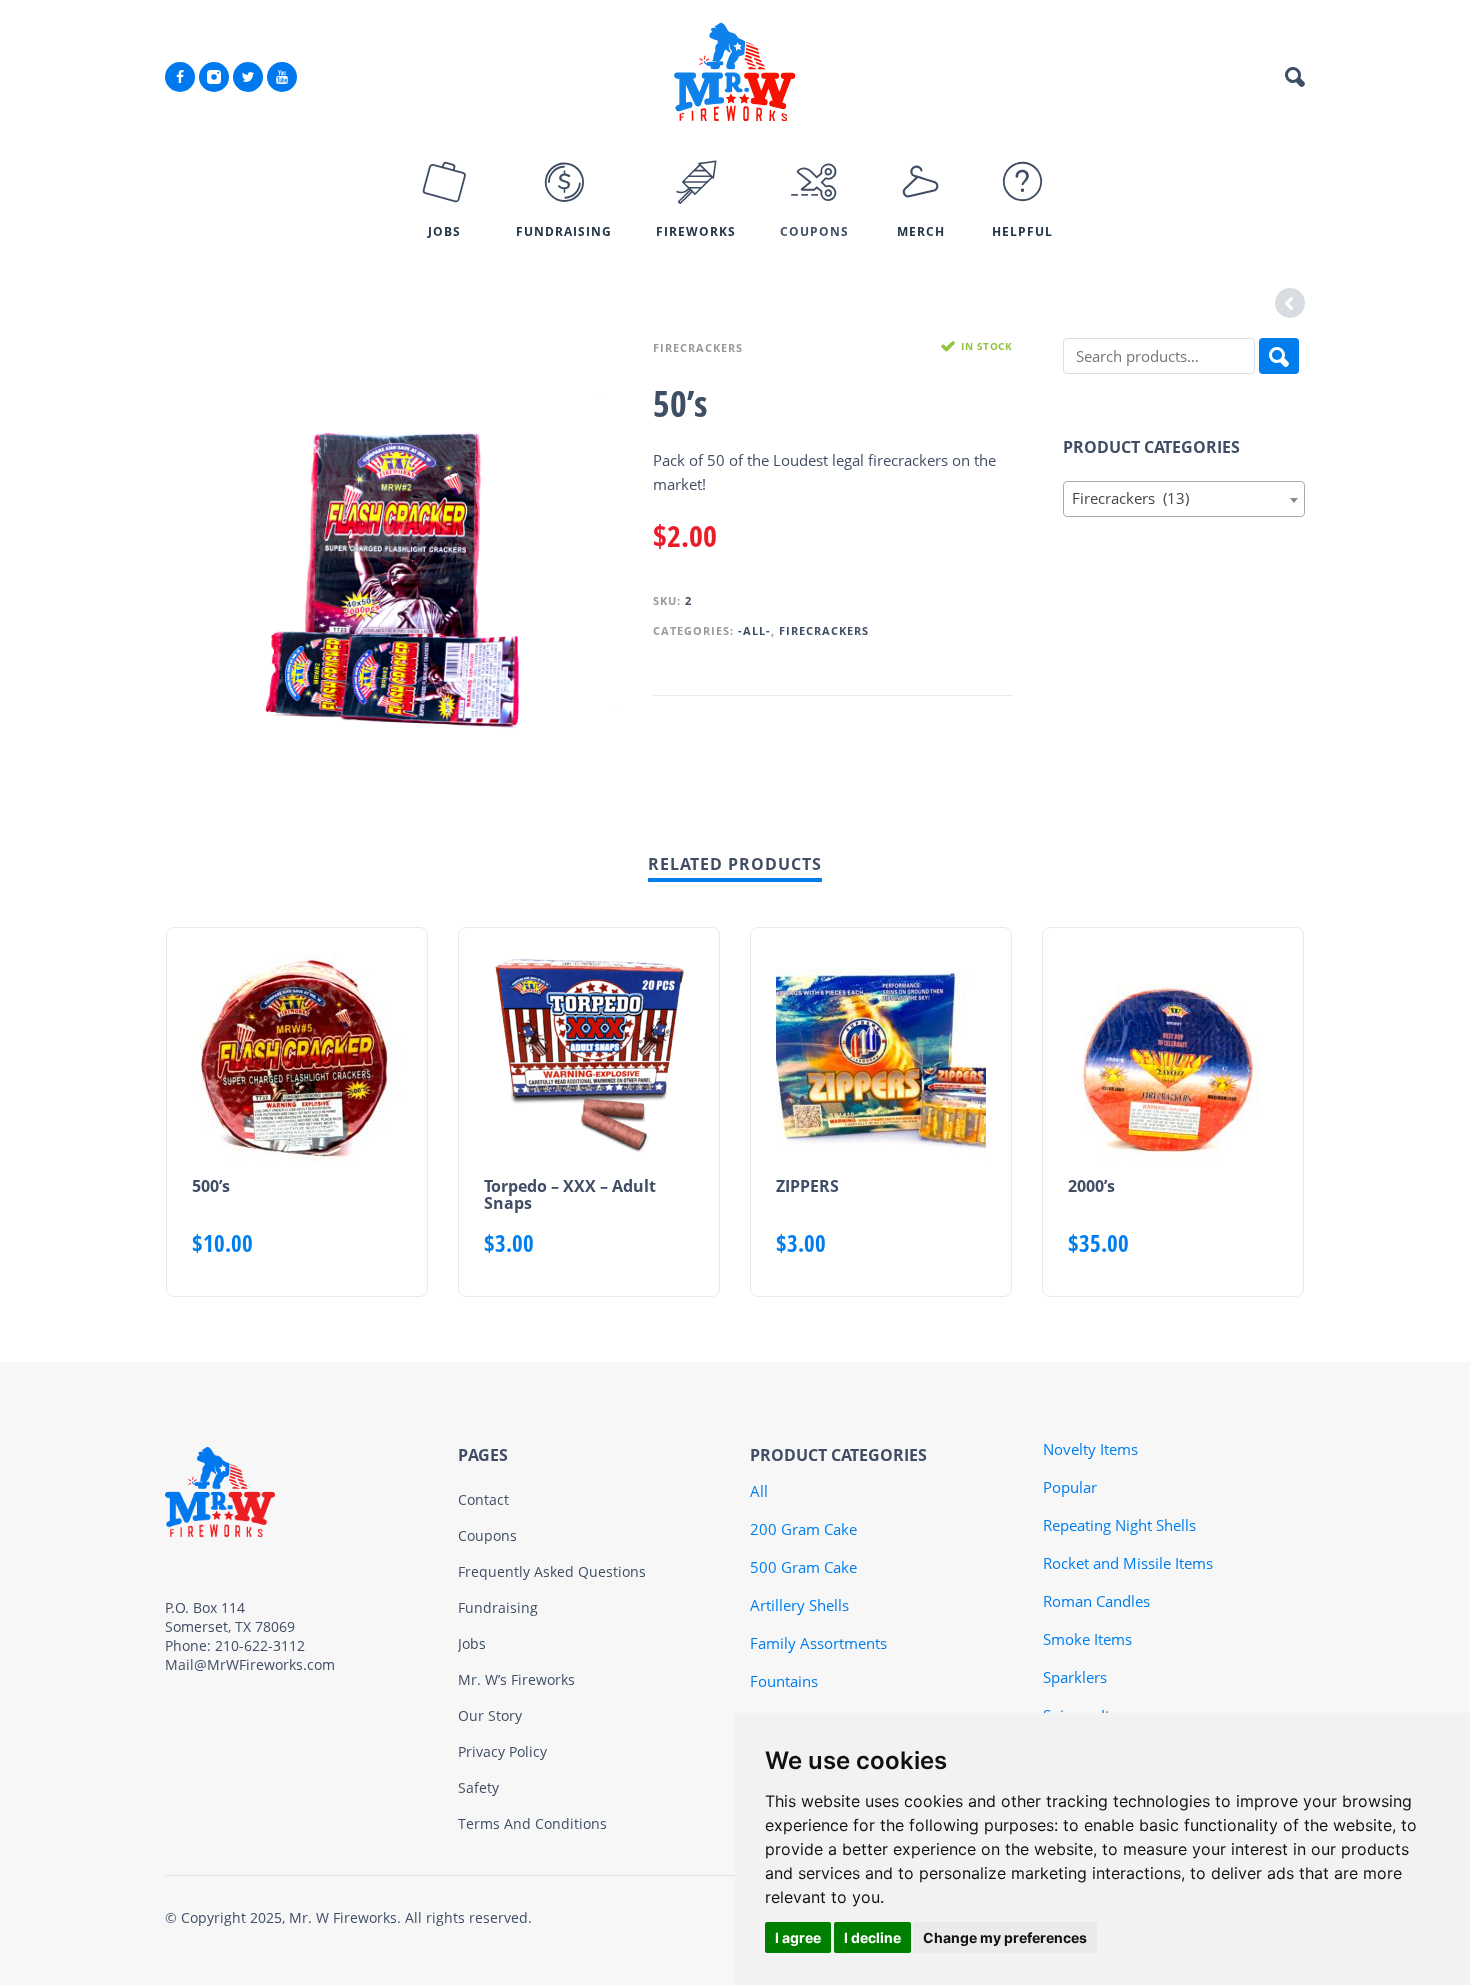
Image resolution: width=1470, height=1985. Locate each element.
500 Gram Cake (803, 1567)
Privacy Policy (502, 1751)
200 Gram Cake (803, 1529)
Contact (483, 1499)
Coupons (487, 1535)
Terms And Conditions (532, 1823)
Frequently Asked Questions (552, 1571)
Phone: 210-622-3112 (235, 1645)
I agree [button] (798, 1937)
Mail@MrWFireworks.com (250, 1664)
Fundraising (498, 1607)
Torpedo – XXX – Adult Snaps (570, 1194)
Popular (1070, 1487)
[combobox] (1184, 499)
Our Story (490, 1715)
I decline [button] (872, 1937)
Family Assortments (818, 1643)
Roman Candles (1096, 1601)
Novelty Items (1090, 1449)
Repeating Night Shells (1119, 1525)
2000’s (1091, 1186)
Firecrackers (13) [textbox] (1178, 498)
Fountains (784, 1681)
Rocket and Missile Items (1128, 1563)
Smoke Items (1087, 1639)
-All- (754, 630)
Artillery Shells (799, 1605)
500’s (211, 1186)
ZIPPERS (807, 1186)
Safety (478, 1787)
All (759, 1491)
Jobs (472, 1643)
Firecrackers (698, 347)
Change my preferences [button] (1005, 1937)
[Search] (1279, 356)
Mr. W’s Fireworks (516, 1679)
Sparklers (1075, 1677)
